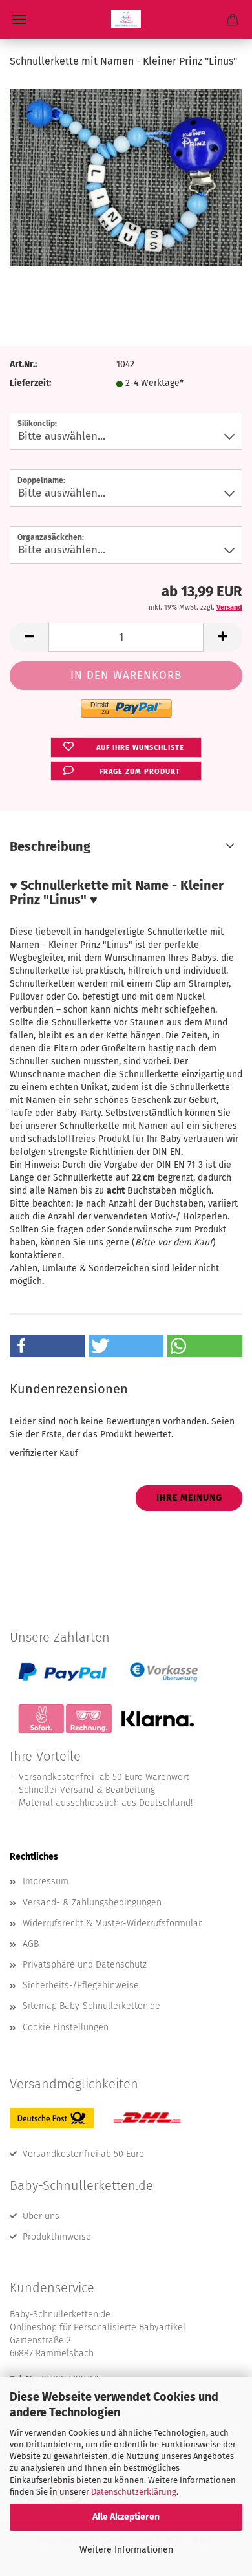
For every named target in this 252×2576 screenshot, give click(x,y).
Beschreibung (50, 846)
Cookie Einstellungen (66, 2027)
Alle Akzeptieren (126, 2517)
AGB (31, 1944)
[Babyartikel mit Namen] (126, 19)
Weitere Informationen (126, 2550)
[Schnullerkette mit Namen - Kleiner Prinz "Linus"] (126, 177)
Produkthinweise (57, 2237)
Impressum (46, 1881)
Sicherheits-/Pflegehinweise (81, 1985)
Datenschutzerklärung (134, 2492)
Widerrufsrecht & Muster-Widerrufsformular (112, 1923)
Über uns (41, 2216)
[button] (29, 637)
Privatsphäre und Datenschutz (85, 1965)
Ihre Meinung (189, 1498)
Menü (19, 19)
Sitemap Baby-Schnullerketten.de (91, 2006)
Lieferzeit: (30, 383)
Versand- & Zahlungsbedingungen (92, 1903)
